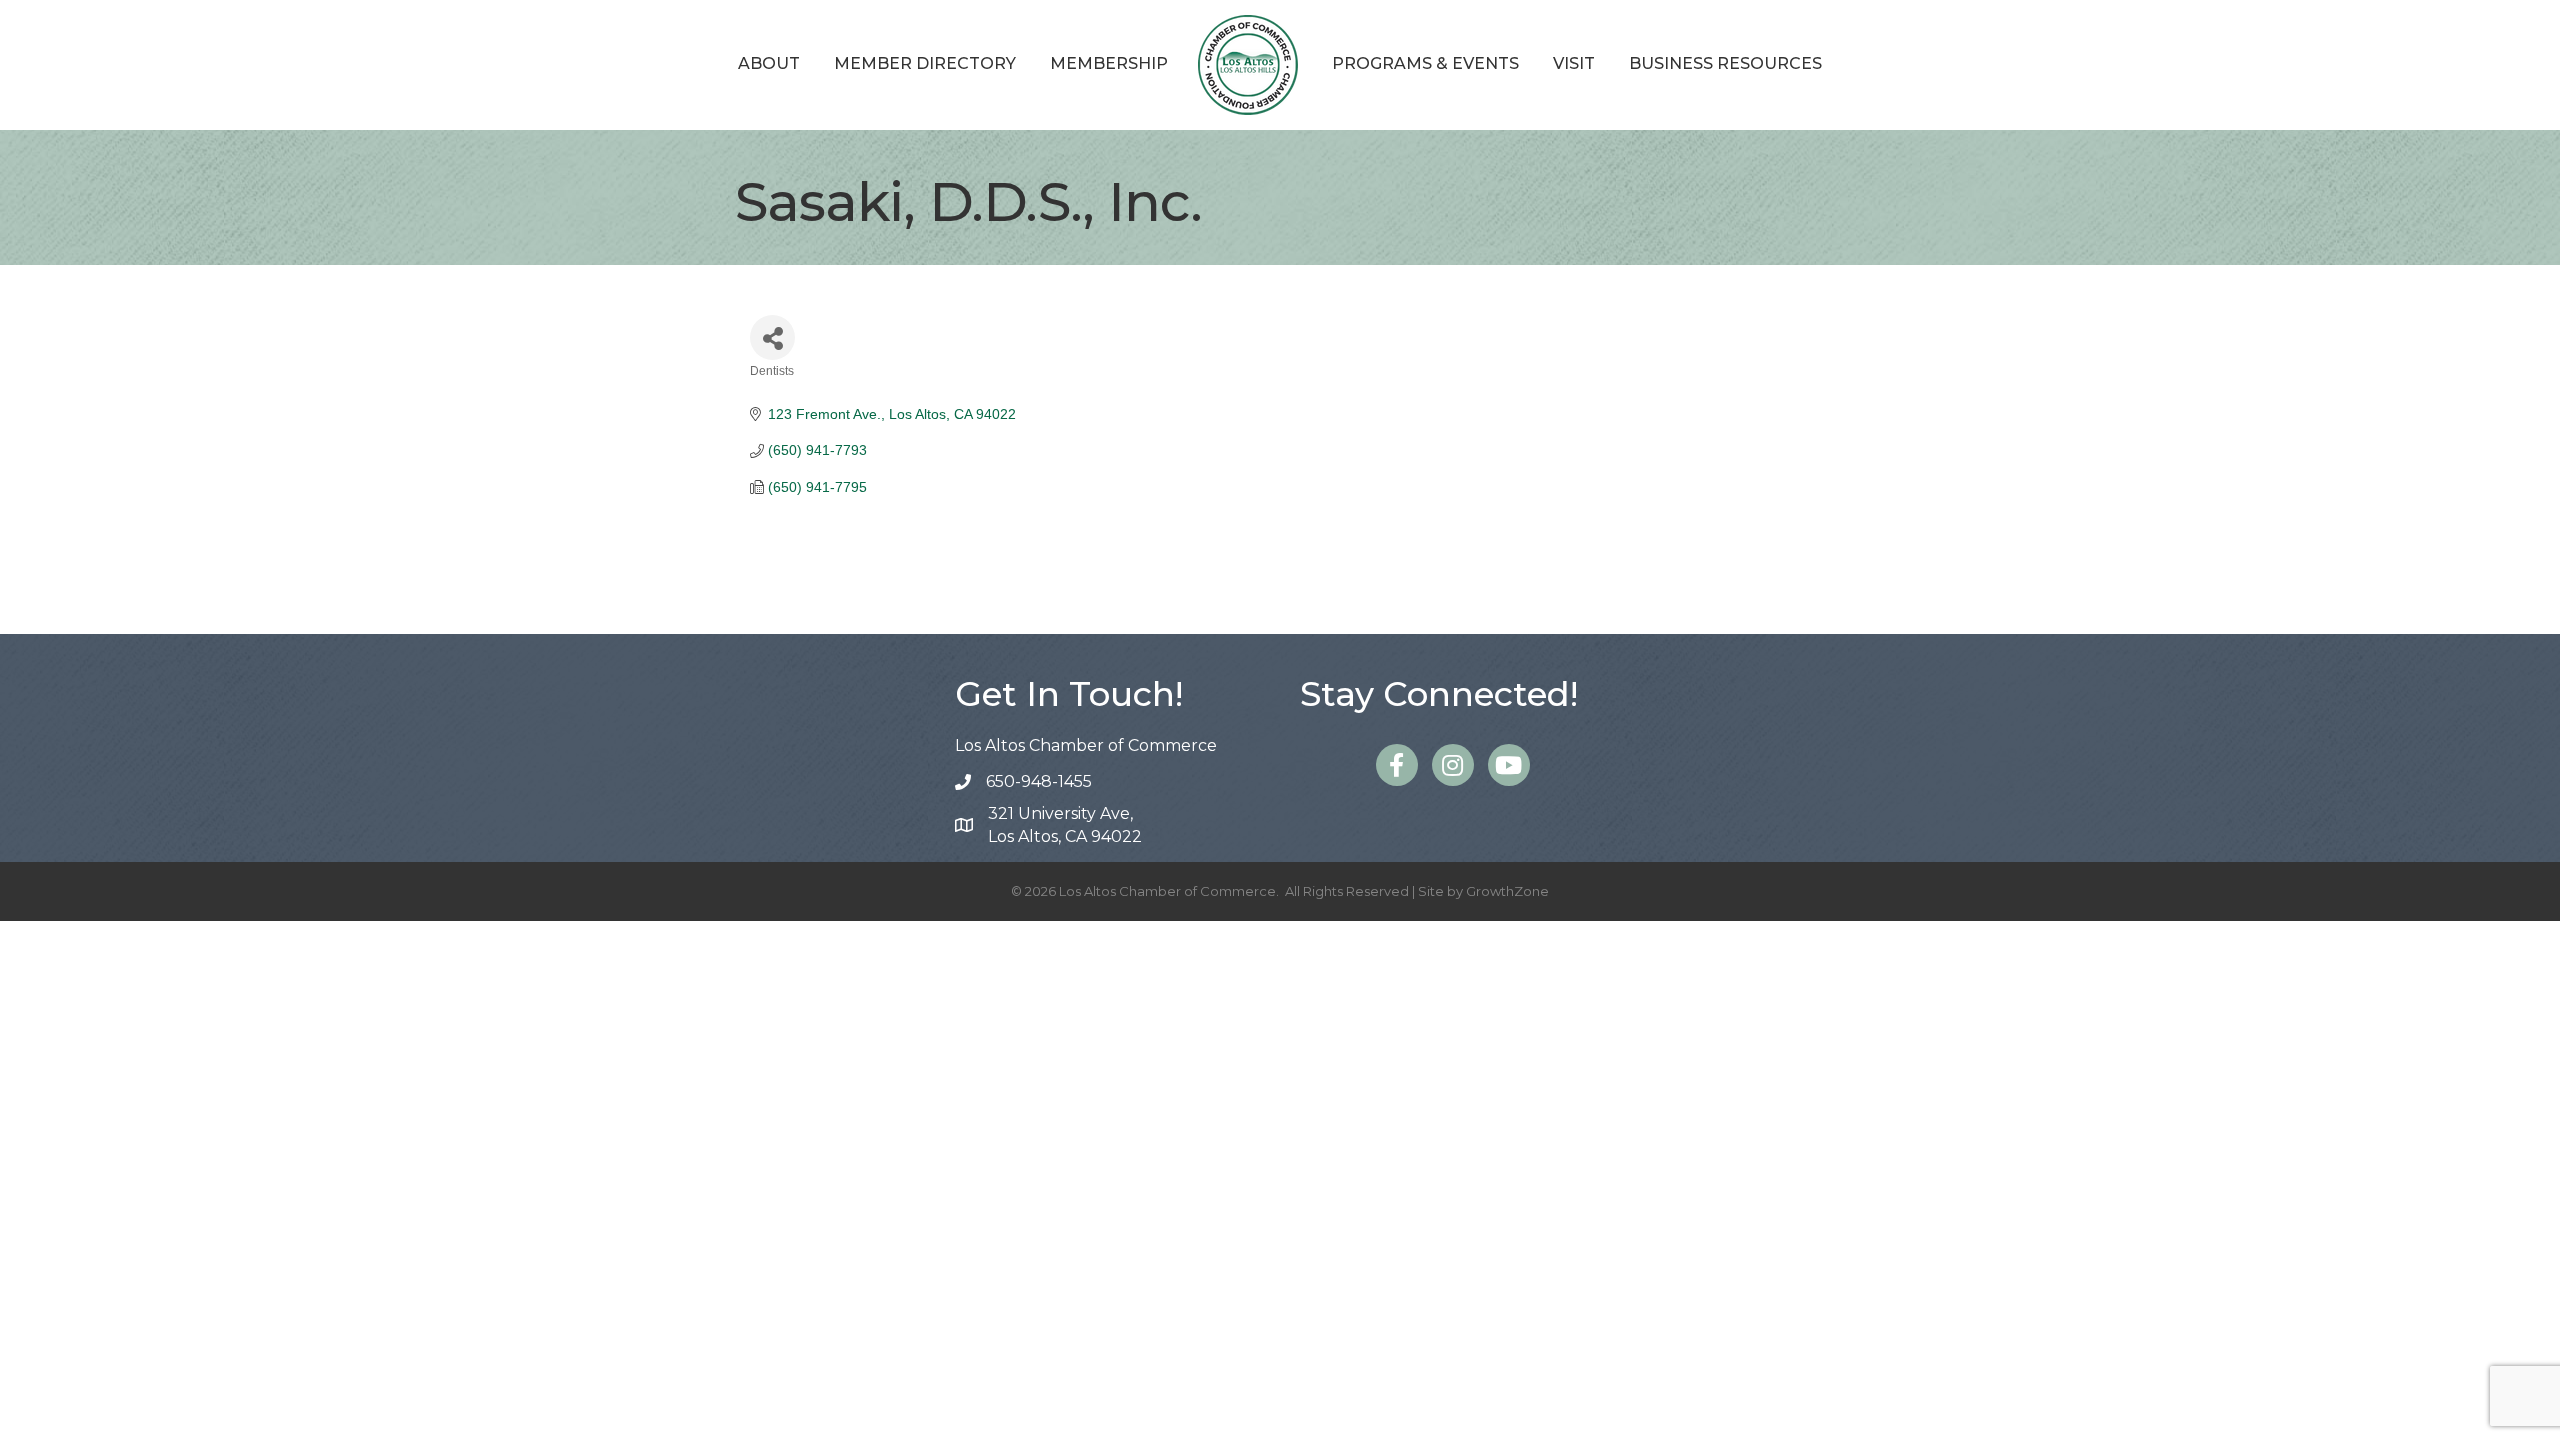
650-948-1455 (1039, 781)
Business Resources (1725, 63)
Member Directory (925, 63)
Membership (1109, 63)
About (769, 63)
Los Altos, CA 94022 (1065, 825)
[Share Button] (772, 337)
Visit (1574, 63)
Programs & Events (1425, 63)
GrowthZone (1507, 891)
